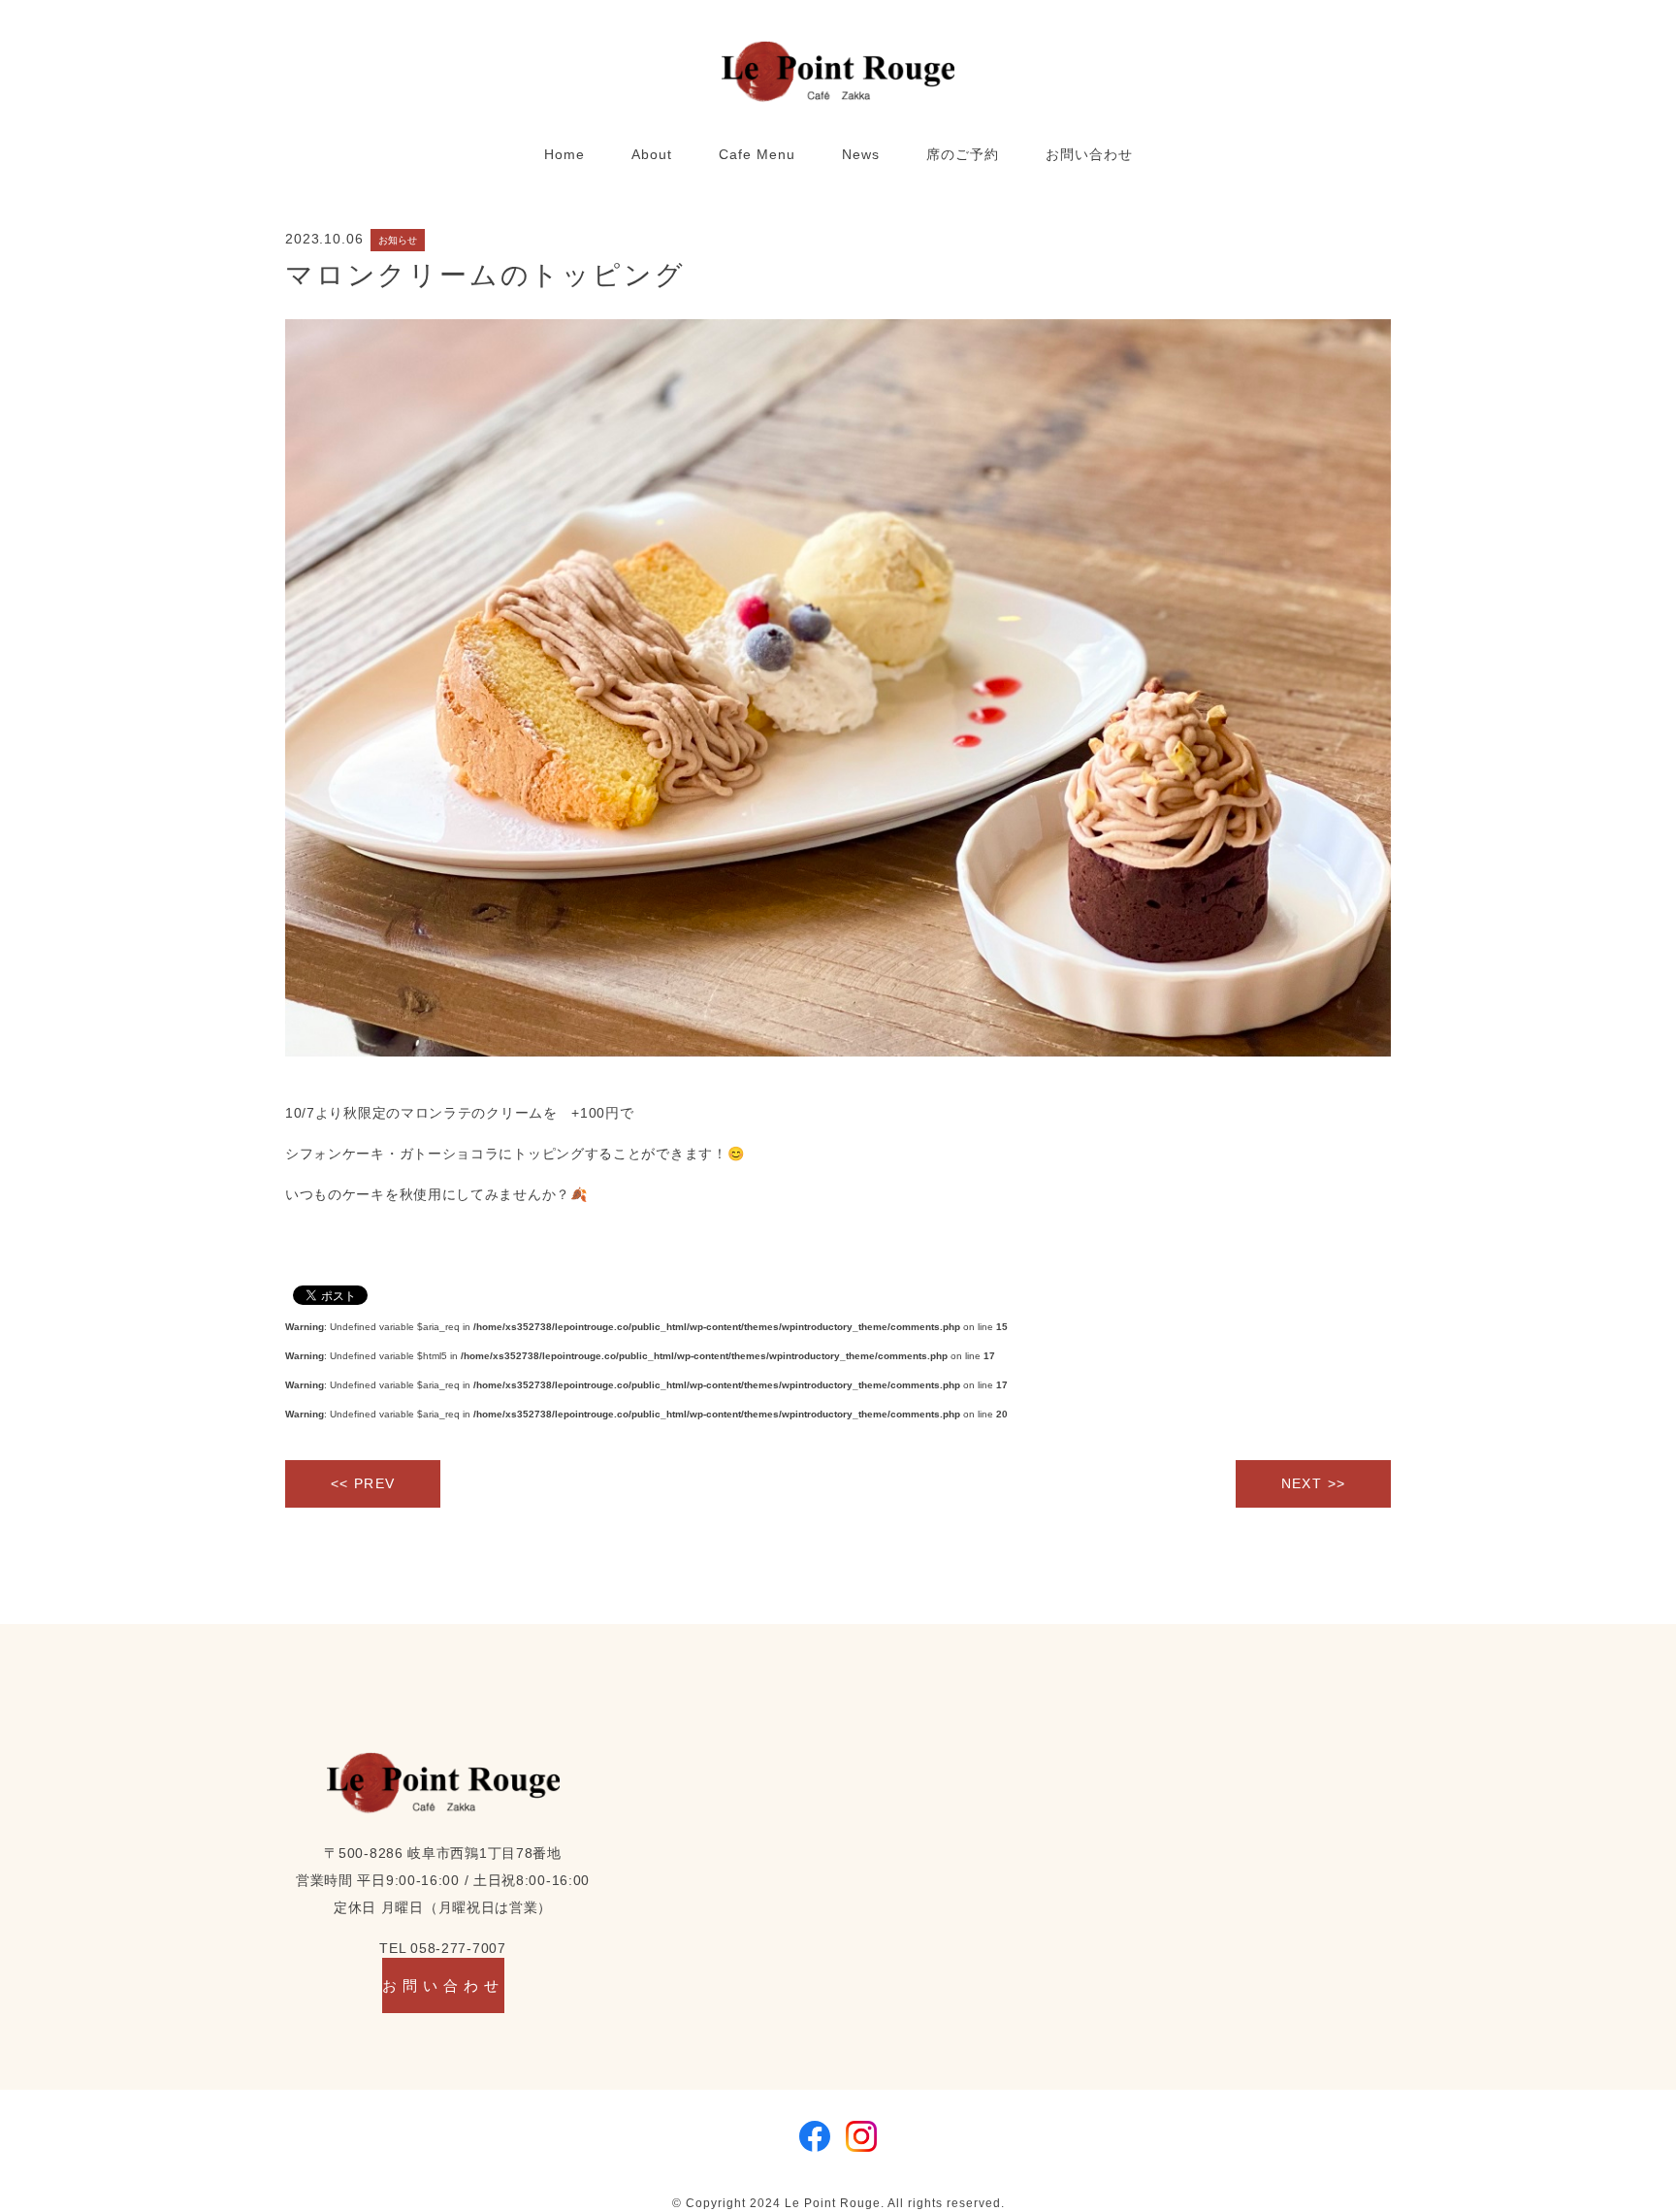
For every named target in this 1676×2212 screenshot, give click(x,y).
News (861, 154)
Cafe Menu (757, 154)
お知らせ (398, 240)
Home (564, 154)
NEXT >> (1314, 1483)
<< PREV (363, 1483)
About (652, 154)
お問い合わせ (1089, 154)
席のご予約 (963, 154)
